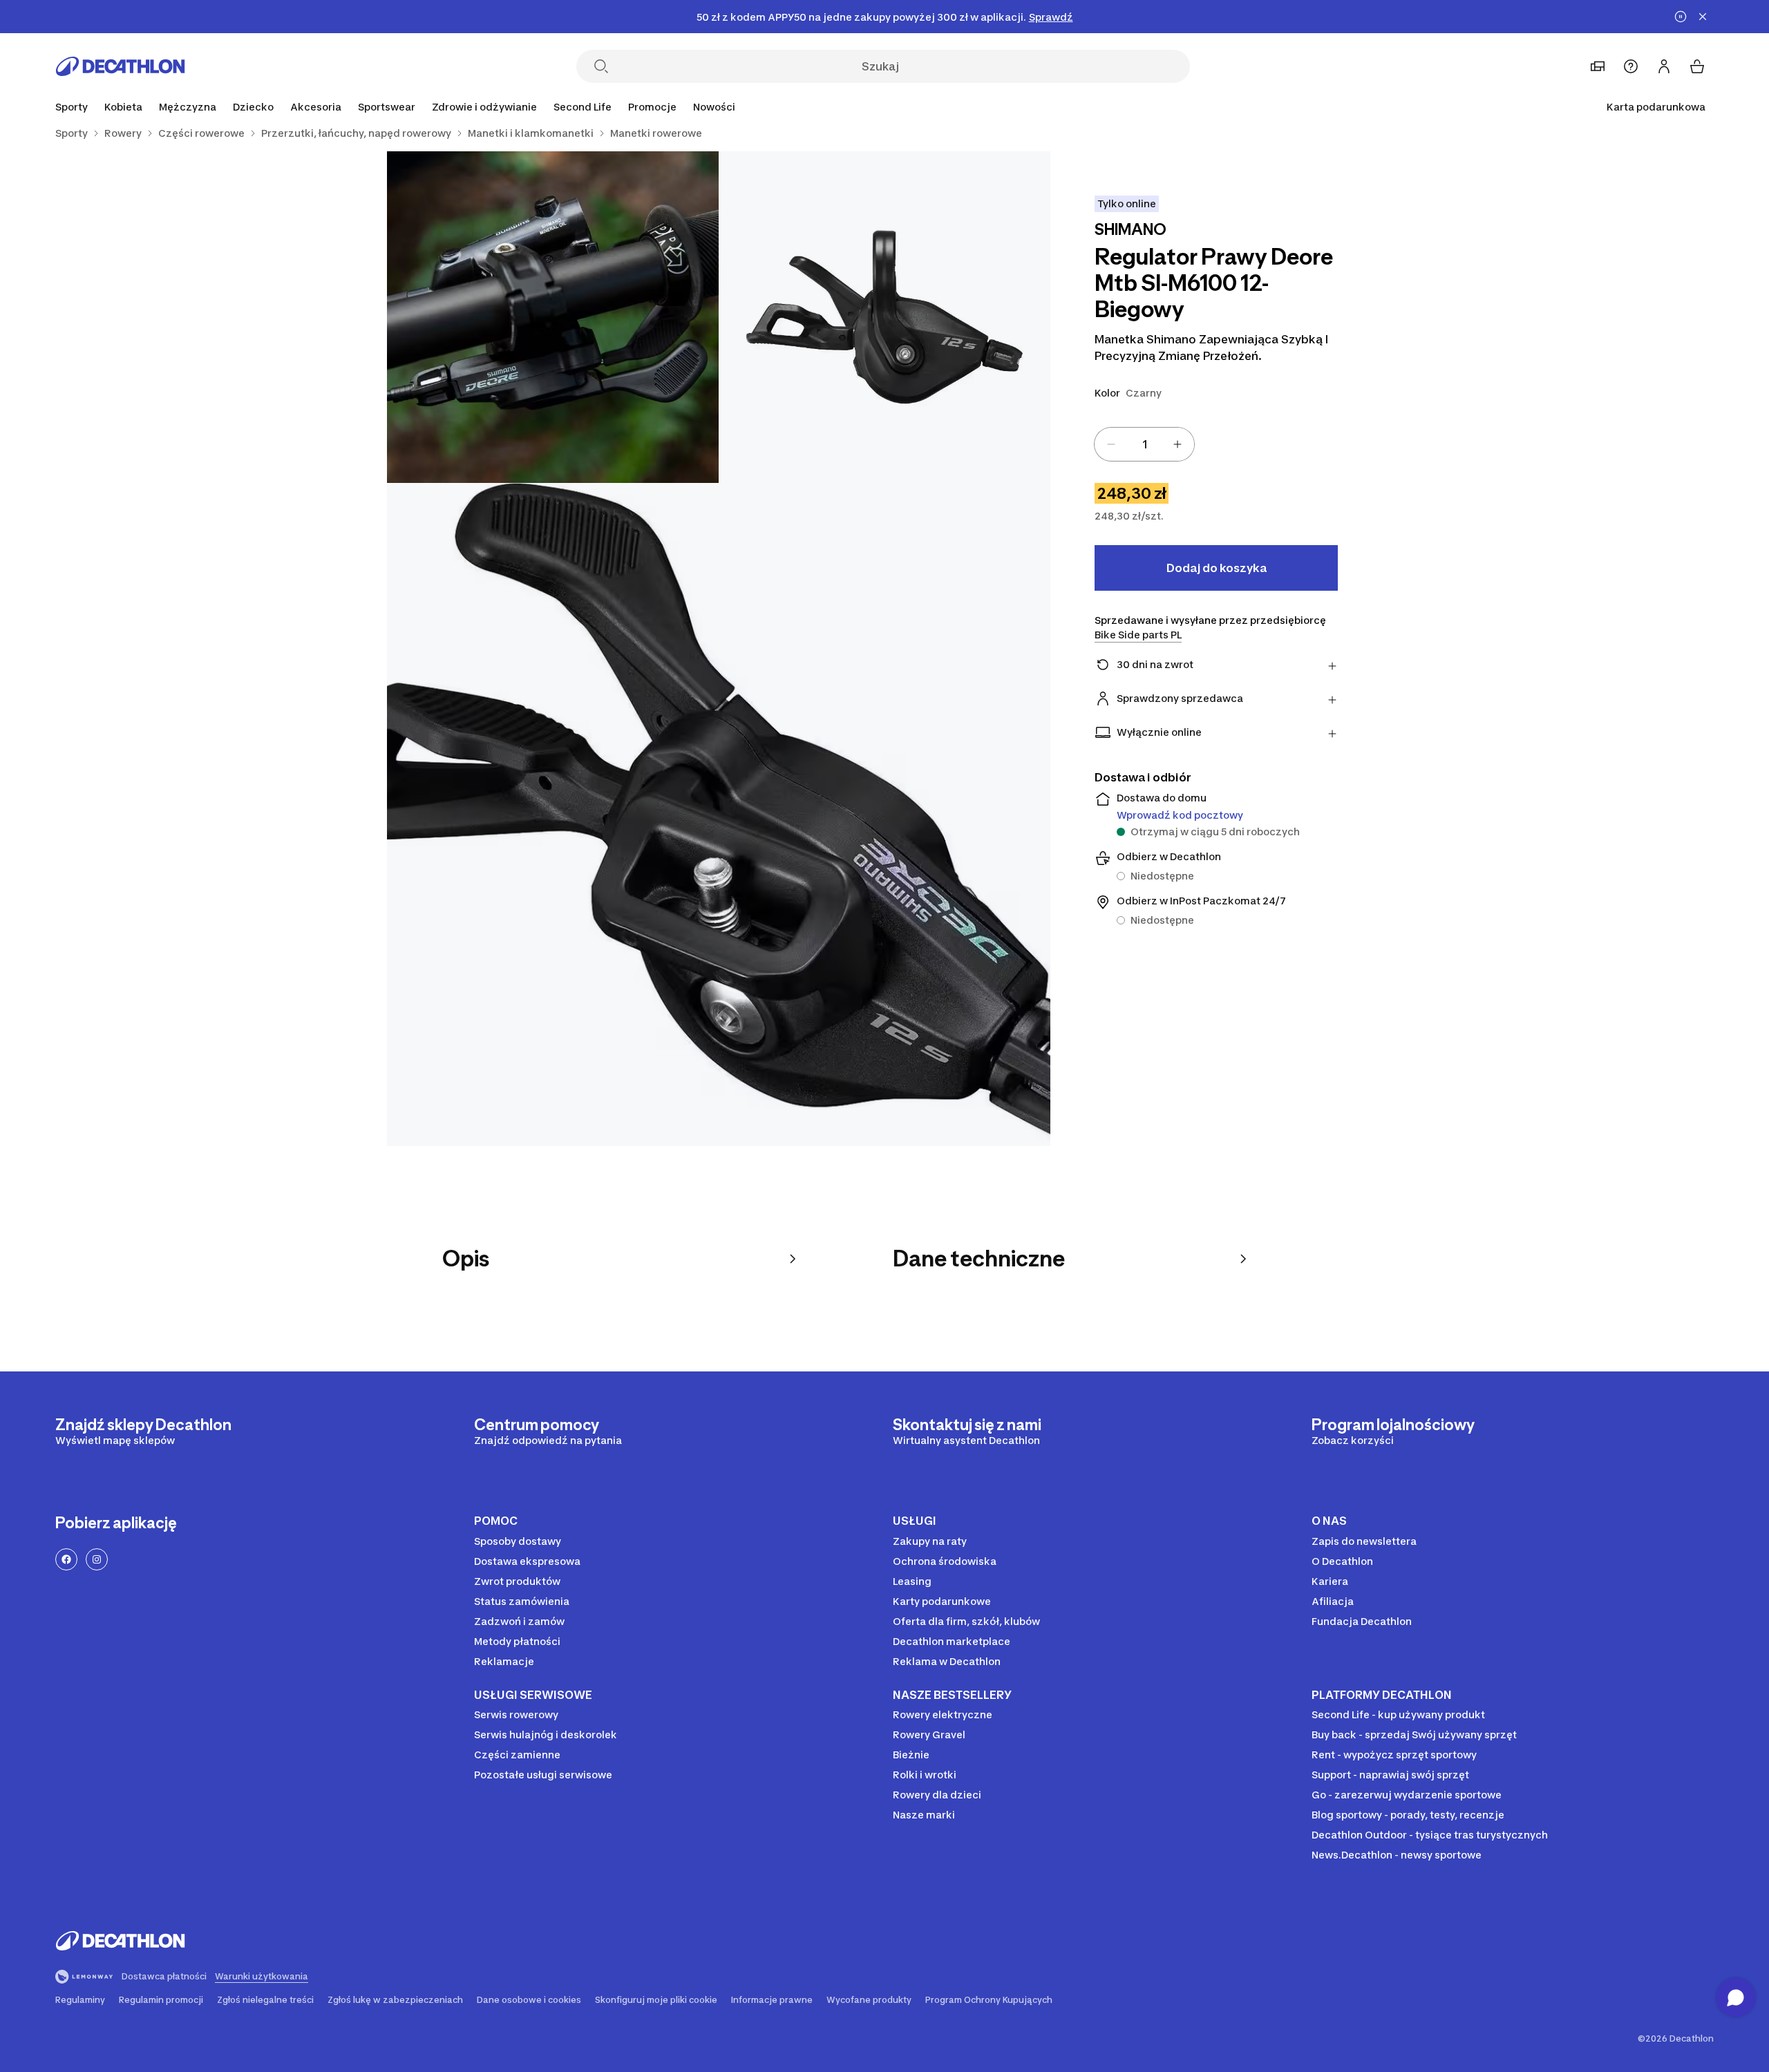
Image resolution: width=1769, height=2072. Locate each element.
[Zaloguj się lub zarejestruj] (1664, 66)
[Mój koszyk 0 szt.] (1697, 66)
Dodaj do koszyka (1217, 568)
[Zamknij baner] (1703, 17)
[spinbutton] (1144, 444)
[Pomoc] (1631, 66)
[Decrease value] (1111, 444)
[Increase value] (1177, 444)
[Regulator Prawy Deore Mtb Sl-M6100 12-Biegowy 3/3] (719, 815)
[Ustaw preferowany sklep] (1598, 66)
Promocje (652, 107)
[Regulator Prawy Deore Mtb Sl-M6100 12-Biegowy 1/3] (884, 317)
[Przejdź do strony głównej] (120, 66)
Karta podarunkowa (1656, 107)
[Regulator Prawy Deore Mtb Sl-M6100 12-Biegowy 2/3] (553, 317)
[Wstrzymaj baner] (1681, 17)
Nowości (714, 107)
